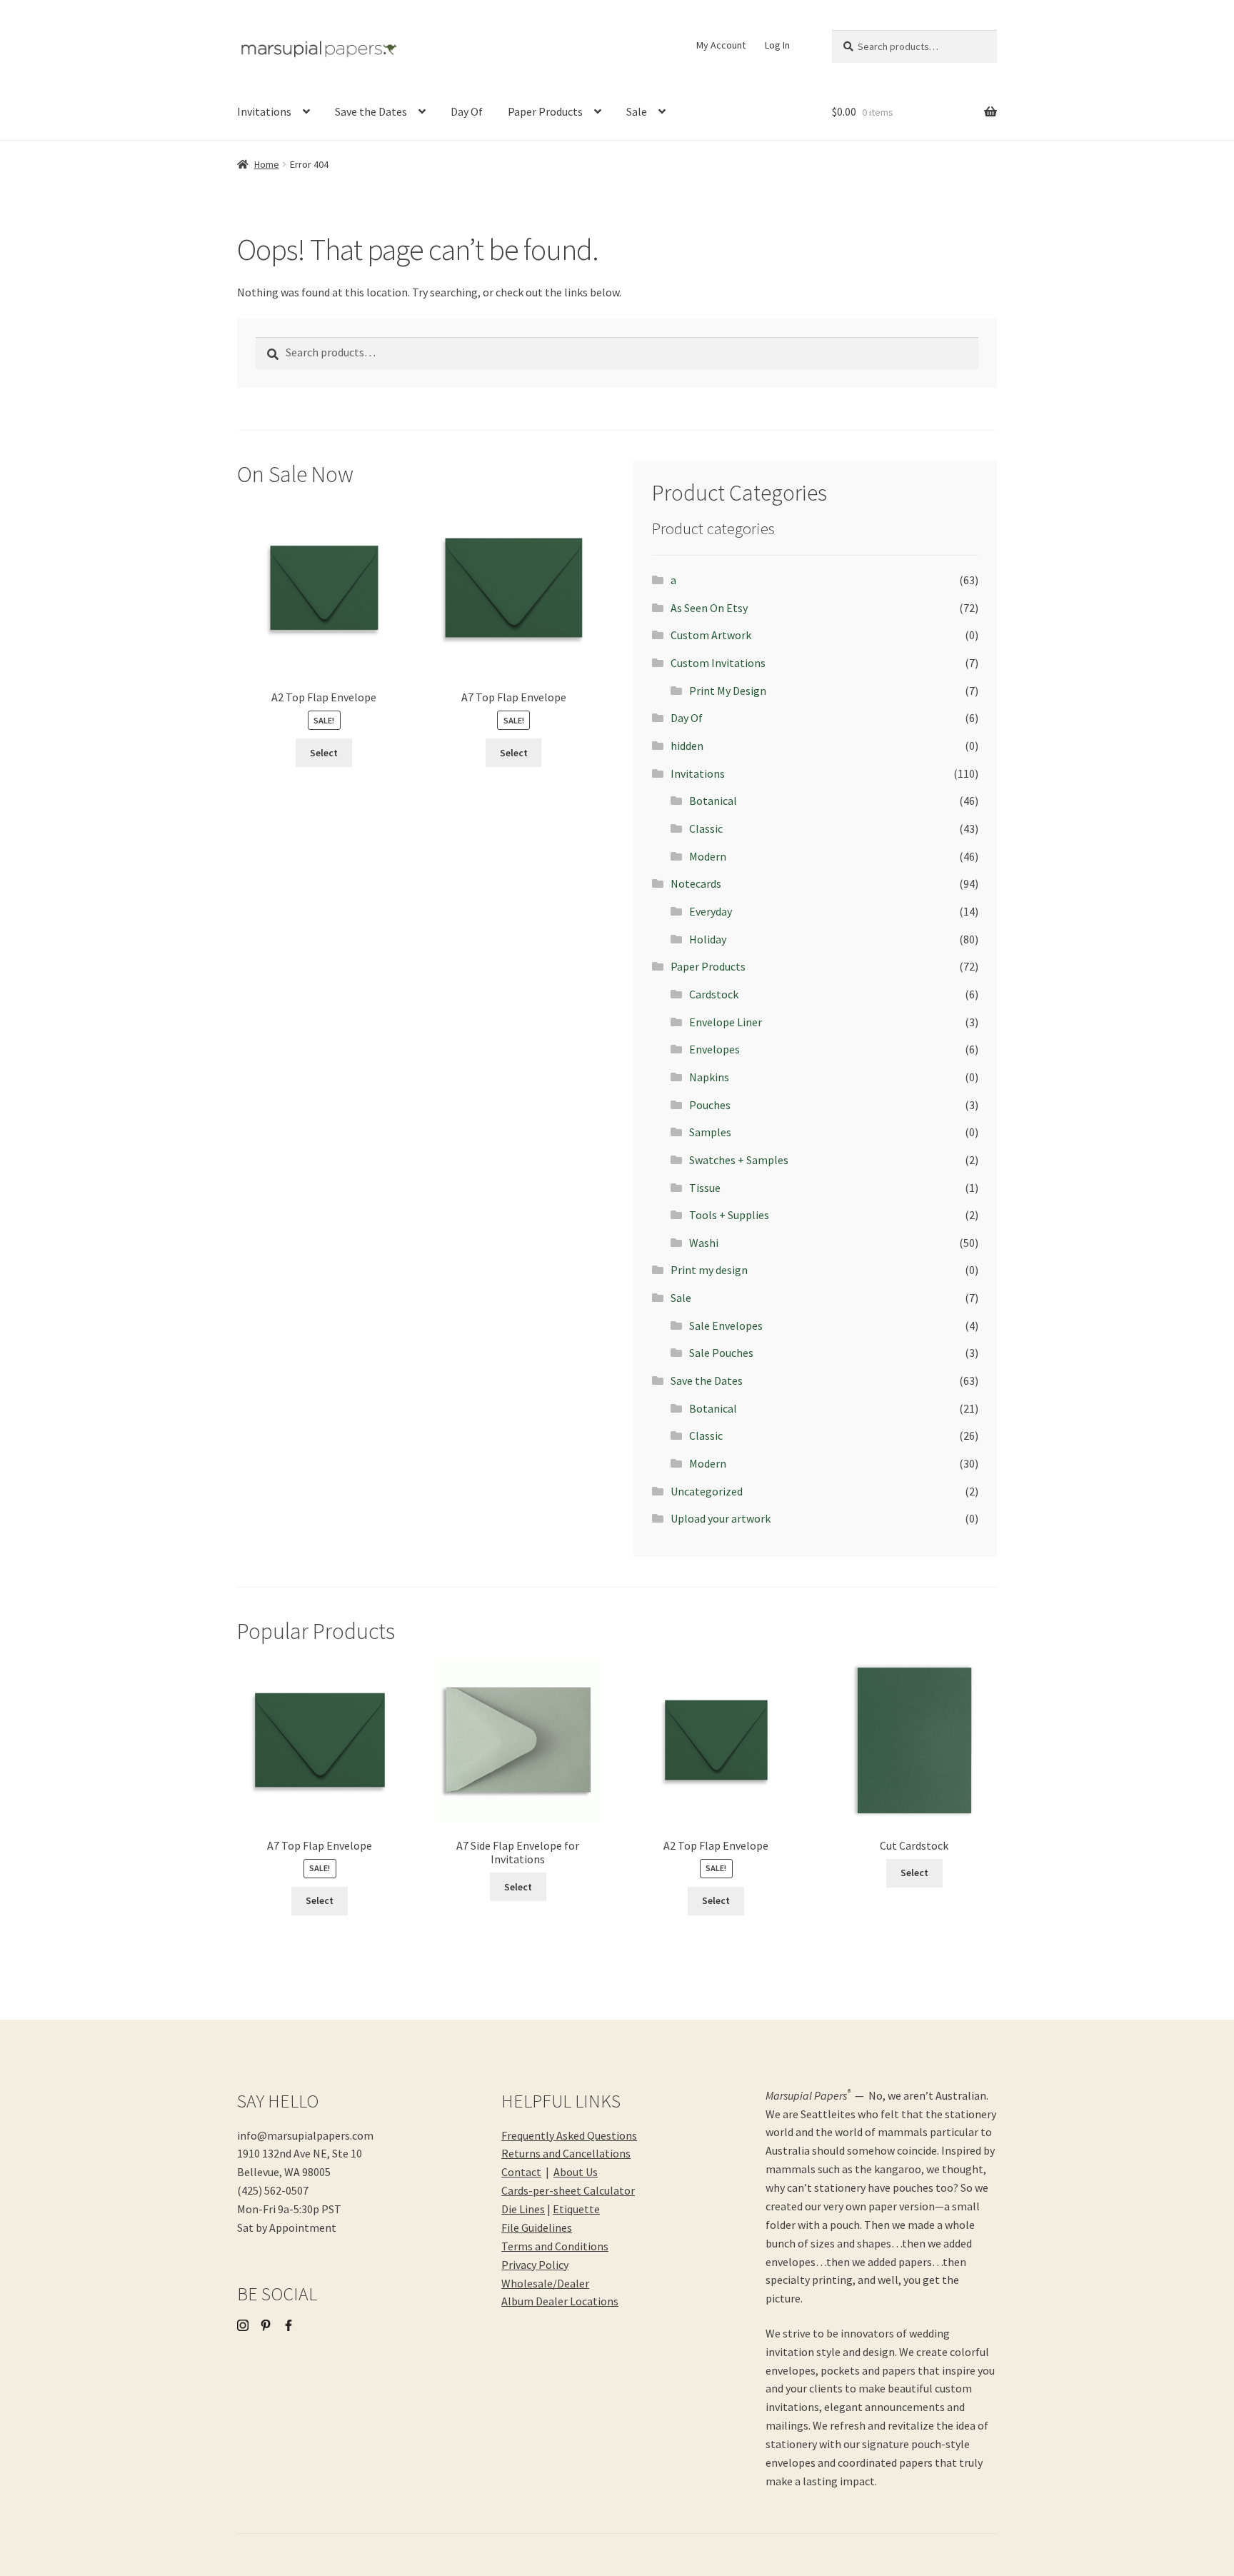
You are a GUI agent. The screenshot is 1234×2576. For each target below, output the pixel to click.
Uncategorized (707, 1491)
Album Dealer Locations (560, 2301)
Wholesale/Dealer (545, 2283)
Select (324, 753)
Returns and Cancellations (566, 2153)
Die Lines (523, 2209)
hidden (687, 746)
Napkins (709, 1077)
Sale (637, 111)
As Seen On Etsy (709, 608)
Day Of (467, 111)
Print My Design (728, 691)
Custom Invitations (718, 663)
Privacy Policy (535, 2265)
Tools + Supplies (729, 1215)
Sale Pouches (721, 1353)
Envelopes (714, 1049)
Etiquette (576, 2209)
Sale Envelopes (726, 1325)
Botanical (713, 801)
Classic (706, 828)
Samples (710, 1132)
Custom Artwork (711, 635)
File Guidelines (537, 2227)
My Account (721, 45)
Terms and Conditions (555, 2246)
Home (267, 164)
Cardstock (714, 994)
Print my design (709, 1270)
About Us (576, 2172)
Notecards (696, 883)
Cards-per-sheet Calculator (568, 2190)
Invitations (264, 111)
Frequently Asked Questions (569, 2135)
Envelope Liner (726, 1022)
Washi (704, 1243)
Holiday (708, 939)
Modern (708, 856)
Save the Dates (371, 111)
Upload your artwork (721, 1518)
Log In (777, 45)
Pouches (710, 1105)
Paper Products (545, 111)
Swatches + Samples (739, 1160)
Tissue (705, 1188)
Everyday (711, 911)
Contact (521, 2172)
